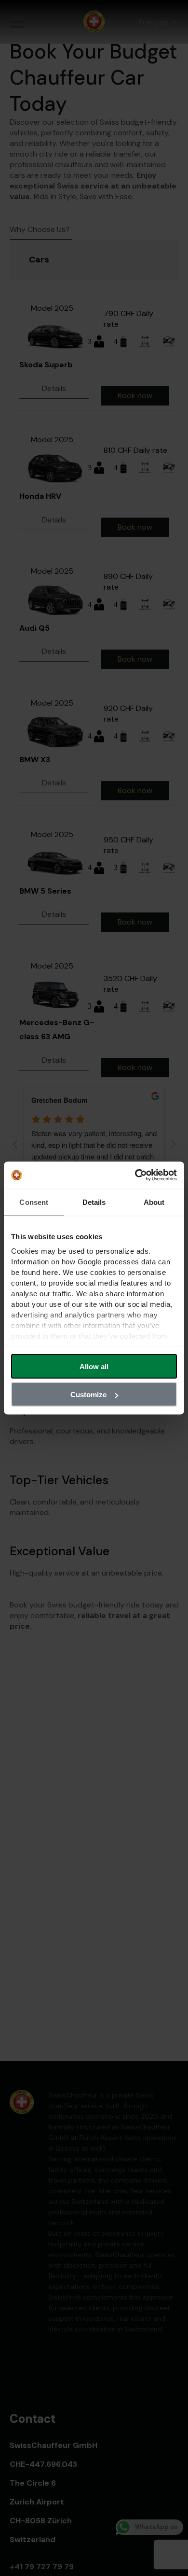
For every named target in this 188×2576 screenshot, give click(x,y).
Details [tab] (94, 1202)
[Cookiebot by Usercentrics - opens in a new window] (135, 1175)
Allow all (94, 1366)
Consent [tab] (34, 1202)
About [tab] (154, 1202)
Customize (88, 1395)
